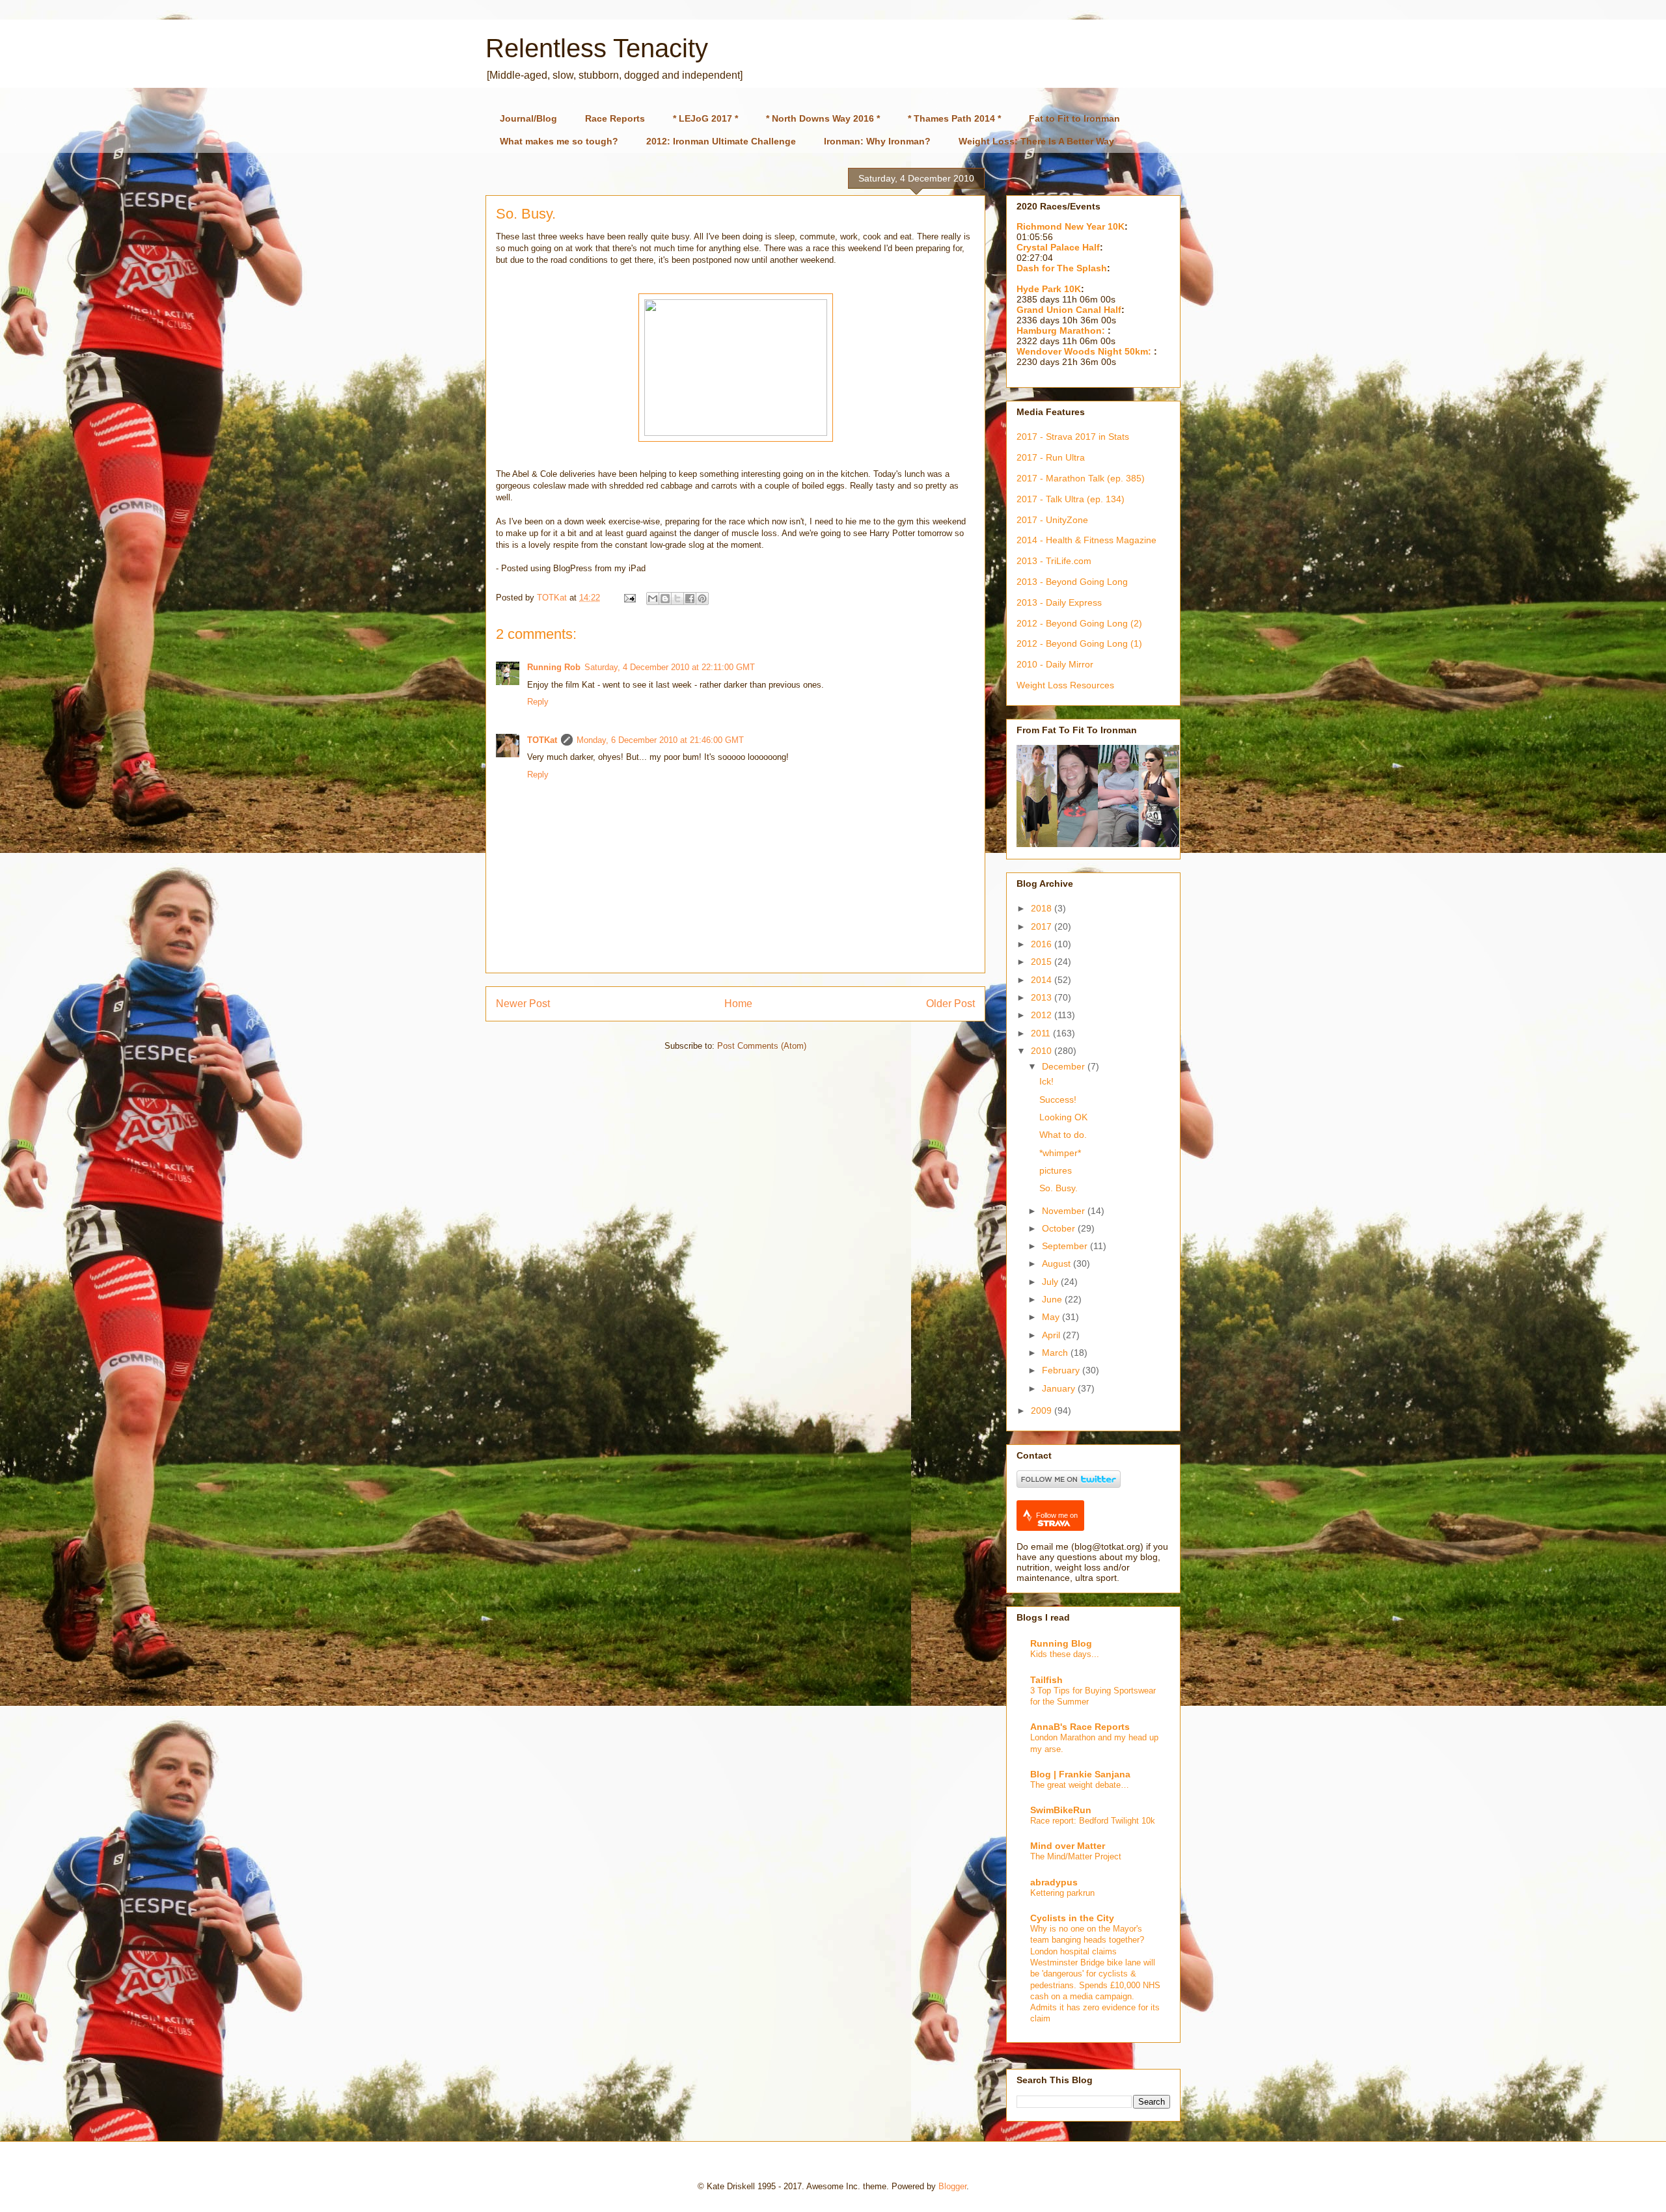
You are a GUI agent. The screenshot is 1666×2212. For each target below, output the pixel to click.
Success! (1058, 1099)
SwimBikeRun (1061, 1810)
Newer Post (523, 1004)
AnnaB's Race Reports (1080, 1727)
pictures (1056, 1170)
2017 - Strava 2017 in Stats (1073, 437)
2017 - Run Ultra (1051, 457)
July (1051, 1282)
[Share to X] (677, 599)
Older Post (950, 1004)
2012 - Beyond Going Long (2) (1079, 623)
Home (738, 1004)
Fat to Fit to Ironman (1074, 118)
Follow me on (1057, 1515)
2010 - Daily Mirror (1055, 664)
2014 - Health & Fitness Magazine (1086, 540)
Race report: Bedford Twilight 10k (1093, 1821)
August (1058, 1263)
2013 (1043, 997)
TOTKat (542, 740)
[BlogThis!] (665, 599)
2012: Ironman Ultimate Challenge (721, 141)
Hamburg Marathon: (1062, 330)
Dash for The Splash (1062, 268)
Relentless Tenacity (597, 48)
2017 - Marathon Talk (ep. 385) (1081, 478)
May (1052, 1317)
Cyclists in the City (1072, 1918)
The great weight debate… (1080, 1785)
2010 (1043, 1051)
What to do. (1063, 1135)
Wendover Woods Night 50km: (1085, 351)
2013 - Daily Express (1059, 602)
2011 (1042, 1033)
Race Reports (615, 118)
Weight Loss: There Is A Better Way (1036, 141)
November (1065, 1211)
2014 (1043, 980)
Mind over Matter (1068, 1846)
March (1056, 1353)
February (1062, 1370)
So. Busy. (1058, 1188)
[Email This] (653, 599)
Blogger (952, 2186)
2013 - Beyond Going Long (1072, 582)
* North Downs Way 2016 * (823, 118)
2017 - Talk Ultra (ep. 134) (1071, 499)
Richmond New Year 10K (1071, 226)
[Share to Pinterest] (702, 599)
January (1060, 1388)
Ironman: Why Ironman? (877, 141)
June (1053, 1299)
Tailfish (1046, 1680)
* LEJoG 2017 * (705, 118)
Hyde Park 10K (1049, 289)
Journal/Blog (528, 118)
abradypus (1054, 1882)
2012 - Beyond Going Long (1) (1079, 643)
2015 (1043, 962)
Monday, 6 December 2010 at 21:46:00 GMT (660, 740)
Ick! (1046, 1081)
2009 (1043, 1410)
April (1052, 1335)
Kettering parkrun (1062, 1893)
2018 (1043, 908)
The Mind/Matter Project (1076, 1856)
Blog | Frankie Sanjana (1080, 1774)
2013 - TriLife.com (1054, 561)
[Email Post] (629, 598)
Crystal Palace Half (1058, 247)
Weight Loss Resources (1065, 685)
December (1065, 1066)
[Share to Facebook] (690, 599)
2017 (1043, 926)
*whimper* (1060, 1153)
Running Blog (1061, 1643)
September (1066, 1246)
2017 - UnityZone (1052, 520)
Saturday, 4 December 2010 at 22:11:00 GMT (670, 667)
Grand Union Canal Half (1069, 310)
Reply (538, 702)
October (1060, 1228)
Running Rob (554, 667)
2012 (1043, 1015)
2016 (1043, 944)
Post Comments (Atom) (762, 1046)
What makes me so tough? (559, 141)
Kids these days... (1065, 1654)
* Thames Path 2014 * (954, 118)
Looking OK (1063, 1117)
